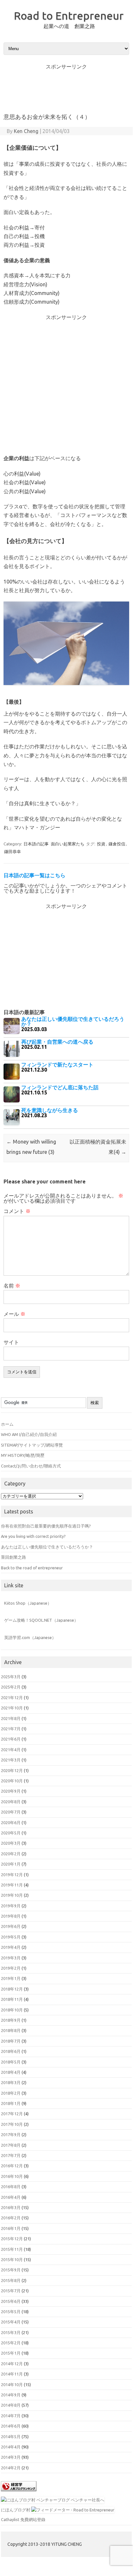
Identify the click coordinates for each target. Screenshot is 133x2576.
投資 (101, 844)
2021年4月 (11, 1750)
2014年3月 (11, 2457)
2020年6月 (11, 1823)
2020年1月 (11, 1864)
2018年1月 (11, 2103)
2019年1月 (11, 1978)
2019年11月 (12, 1885)
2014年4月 (11, 2447)
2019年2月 (11, 1968)
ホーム (7, 1424)
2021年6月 (11, 1739)
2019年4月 (11, 1947)
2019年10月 (12, 1895)
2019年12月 (12, 1875)
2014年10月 (12, 2384)
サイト (11, 1342)
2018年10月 (12, 2010)
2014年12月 (12, 2364)
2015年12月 (12, 2239)
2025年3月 (11, 1677)
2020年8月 (11, 1802)
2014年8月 (11, 2405)
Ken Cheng (26, 131)
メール (14, 1314)
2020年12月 (12, 1770)
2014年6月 (11, 2426)
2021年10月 (12, 1708)
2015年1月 (11, 2353)
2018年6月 (11, 2051)
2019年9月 (11, 1906)
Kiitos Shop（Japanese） (28, 1603)
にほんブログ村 (16, 2510)
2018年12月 (12, 1989)
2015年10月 (12, 2260)
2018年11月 (12, 1999)
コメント (17, 1211)
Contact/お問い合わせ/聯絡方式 (31, 1466)
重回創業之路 (14, 1557)
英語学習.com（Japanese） (30, 1637)
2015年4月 (11, 2322)
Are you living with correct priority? (33, 1536)
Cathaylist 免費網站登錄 (23, 2519)
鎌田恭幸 (13, 851)
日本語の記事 (36, 844)
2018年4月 (11, 2072)
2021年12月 (12, 1698)
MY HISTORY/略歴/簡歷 (23, 1455)
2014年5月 (11, 2437)
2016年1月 (11, 2228)
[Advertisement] (66, 85)
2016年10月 (12, 2176)
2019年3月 (11, 1958)
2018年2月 (11, 2093)
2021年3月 (11, 1760)
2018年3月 (11, 2082)
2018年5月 (11, 2062)
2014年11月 (12, 2374)
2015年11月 (12, 2249)
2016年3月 (11, 2207)
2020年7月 (11, 1812)
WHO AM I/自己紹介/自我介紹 (29, 1434)
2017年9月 (11, 2135)
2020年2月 (11, 1854)
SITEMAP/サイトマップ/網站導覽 (32, 1445)
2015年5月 (11, 2312)
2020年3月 (11, 1843)
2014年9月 (11, 2395)
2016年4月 (11, 2197)
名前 (12, 1286)
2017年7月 (11, 2155)
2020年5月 (11, 1833)
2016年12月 (12, 2166)
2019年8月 (11, 1916)
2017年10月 (12, 2124)
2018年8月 (11, 2030)
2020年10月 (12, 1781)
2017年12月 (12, 2114)
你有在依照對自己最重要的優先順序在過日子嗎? (46, 1526)
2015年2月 (11, 2343)
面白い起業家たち (68, 844)
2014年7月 (11, 2416)
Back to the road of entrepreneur (32, 1568)
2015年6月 (11, 2301)
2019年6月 (11, 1926)
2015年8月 (11, 2280)
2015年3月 (11, 2332)
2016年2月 (11, 2218)
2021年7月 (11, 1729)
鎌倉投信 (117, 844)
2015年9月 (11, 2270)
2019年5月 (11, 1937)
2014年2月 (11, 2468)
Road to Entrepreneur (69, 15)
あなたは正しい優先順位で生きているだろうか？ (47, 1547)
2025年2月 (11, 1687)
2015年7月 (11, 2291)
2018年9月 (11, 2020)
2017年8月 (11, 2145)
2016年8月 (11, 2187)
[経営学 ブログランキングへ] (19, 2493)
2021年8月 (11, 1718)
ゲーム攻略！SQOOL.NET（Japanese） (41, 1620)
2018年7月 (11, 2041)
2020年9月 (11, 1791)
